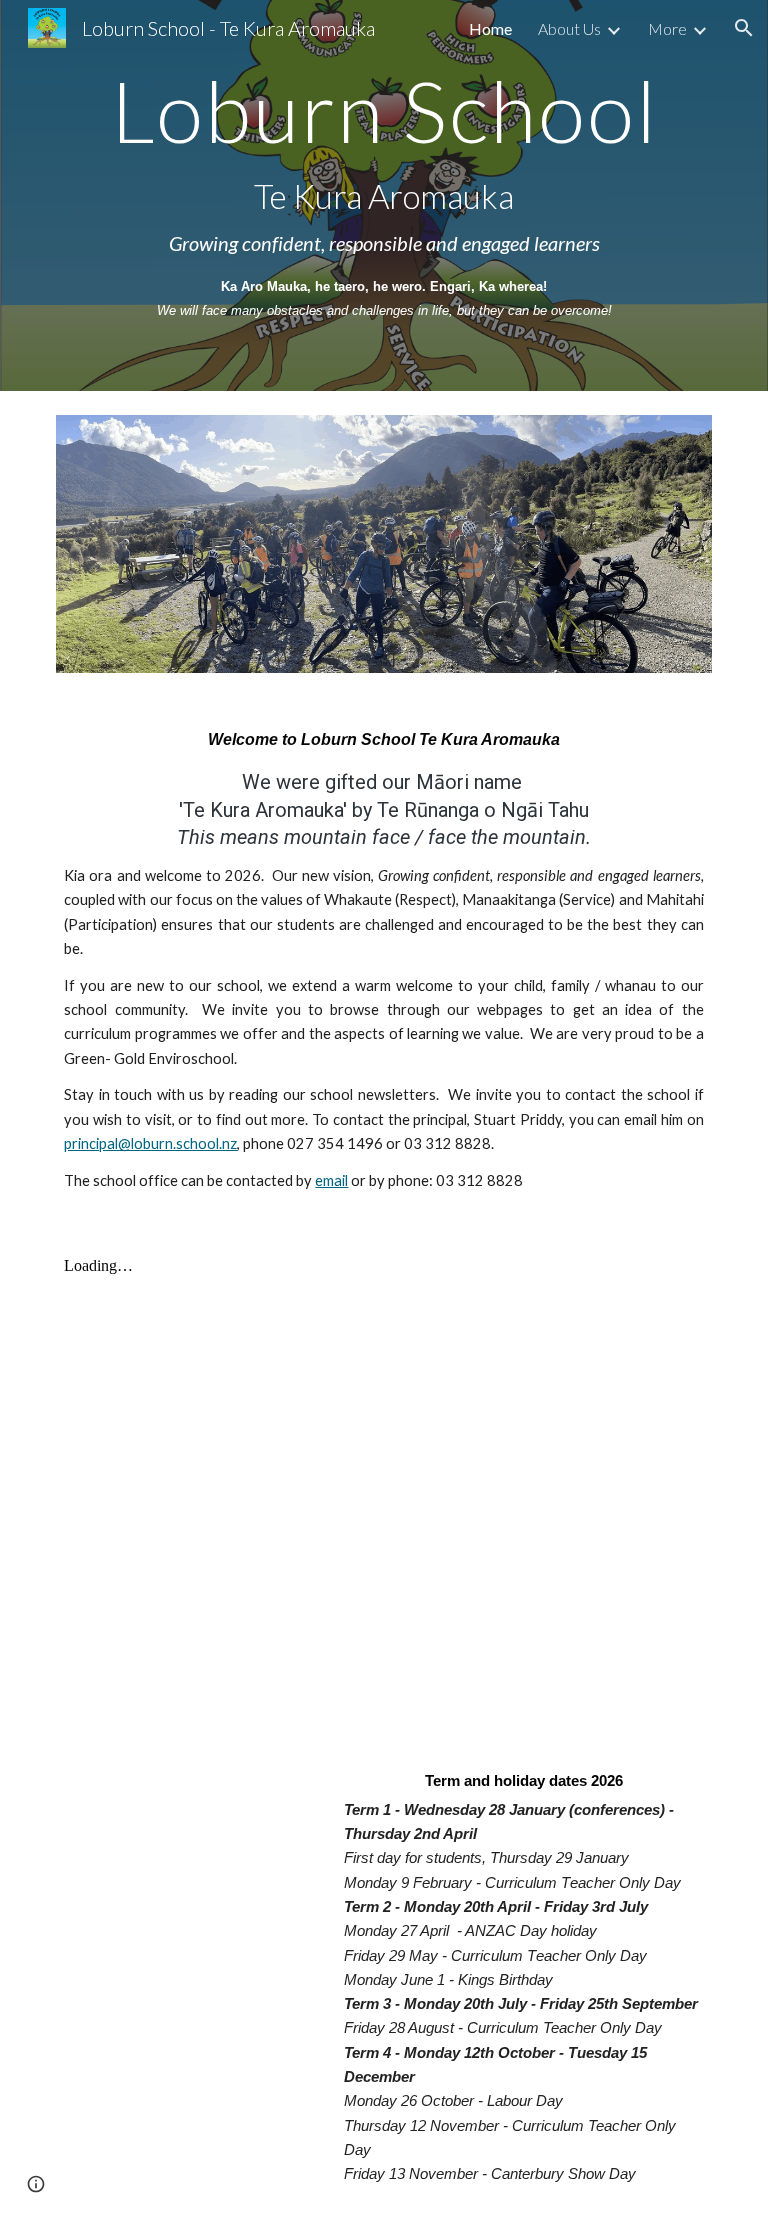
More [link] (667, 28)
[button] (744, 28)
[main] (383, 195)
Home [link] (490, 28)
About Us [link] (569, 28)
